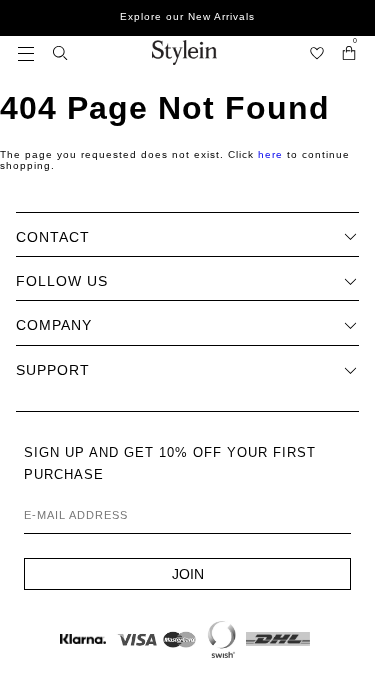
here (270, 154)
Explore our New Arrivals (187, 16)
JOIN (188, 574)
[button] (26, 52)
